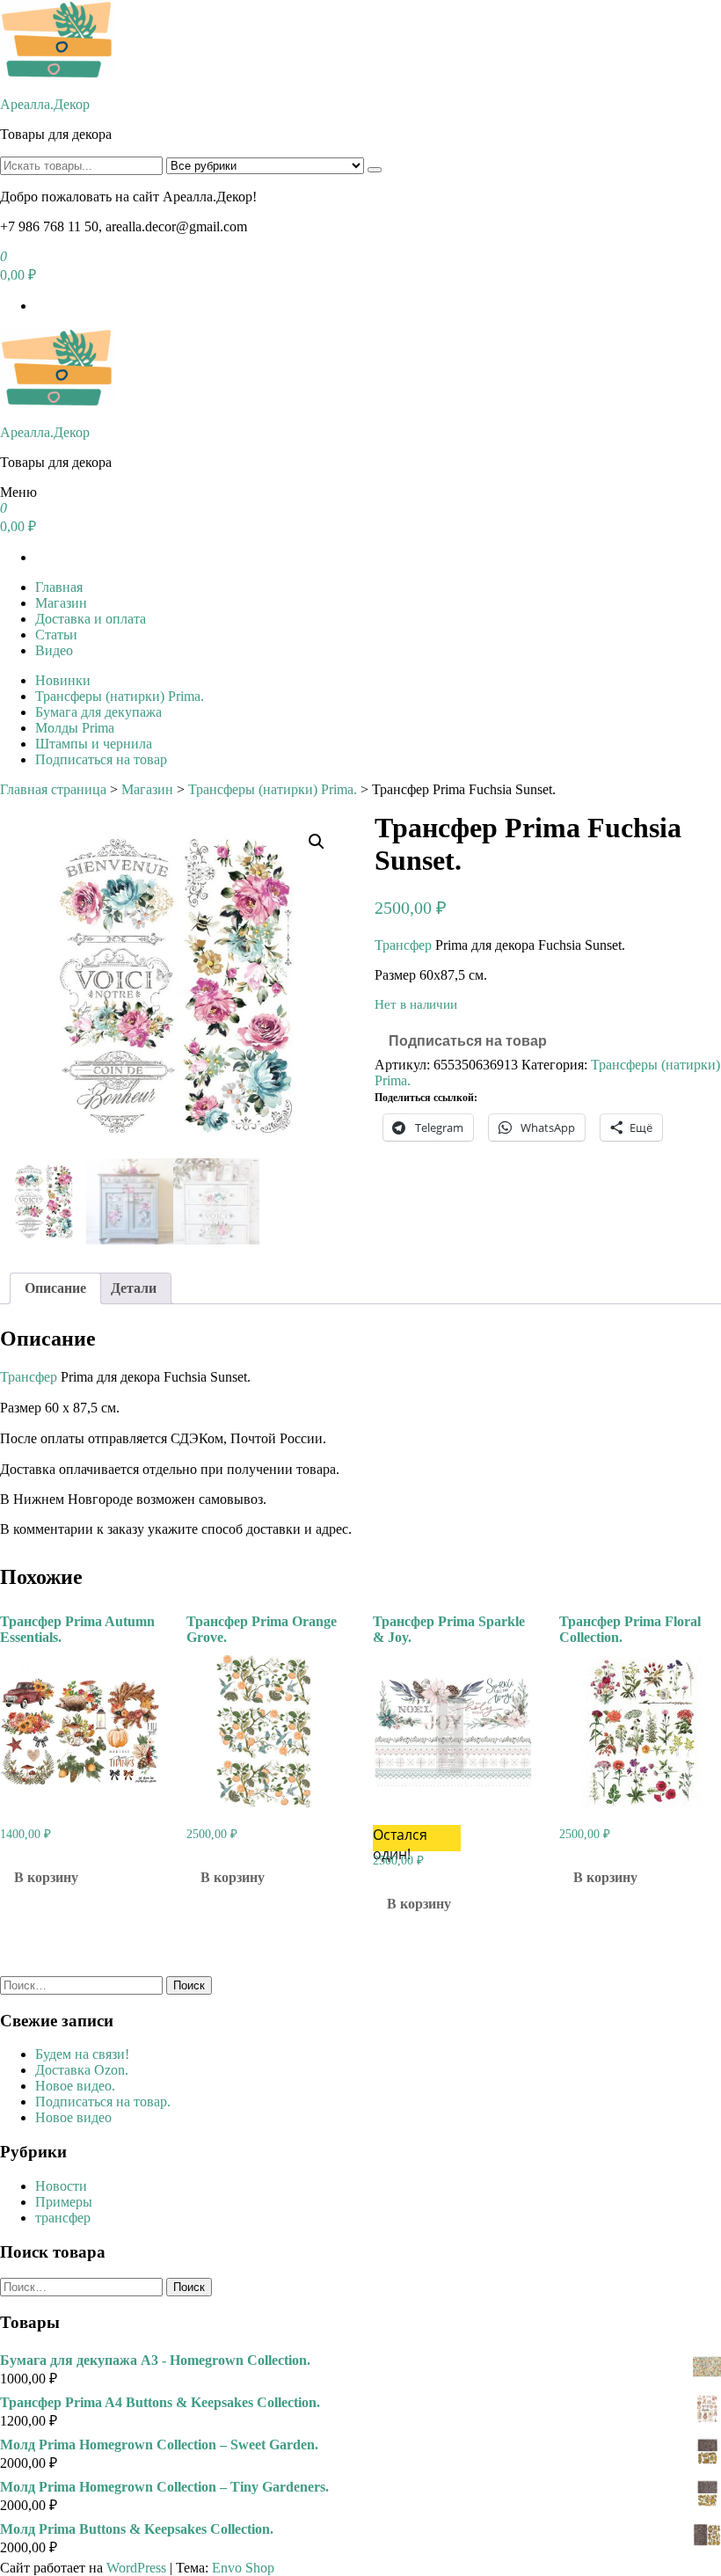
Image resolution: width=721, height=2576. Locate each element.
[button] (317, 842)
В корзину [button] (46, 1877)
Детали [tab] (134, 1288)
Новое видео (73, 2117)
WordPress (136, 2568)
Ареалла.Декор (45, 104)
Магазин (61, 603)
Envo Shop (243, 2568)
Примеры (64, 2202)
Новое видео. (75, 2086)
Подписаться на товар (101, 759)
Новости (61, 2186)
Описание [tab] (55, 1288)
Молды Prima (75, 728)
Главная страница (53, 789)
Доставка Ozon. (82, 2070)
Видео (54, 650)
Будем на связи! (82, 2054)
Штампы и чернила (94, 744)
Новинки (63, 680)
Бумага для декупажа (98, 712)
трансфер (63, 2218)
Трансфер (403, 945)
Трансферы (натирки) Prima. (120, 696)
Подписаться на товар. (103, 2102)
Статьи (56, 635)
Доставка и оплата (91, 619)
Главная (59, 587)
